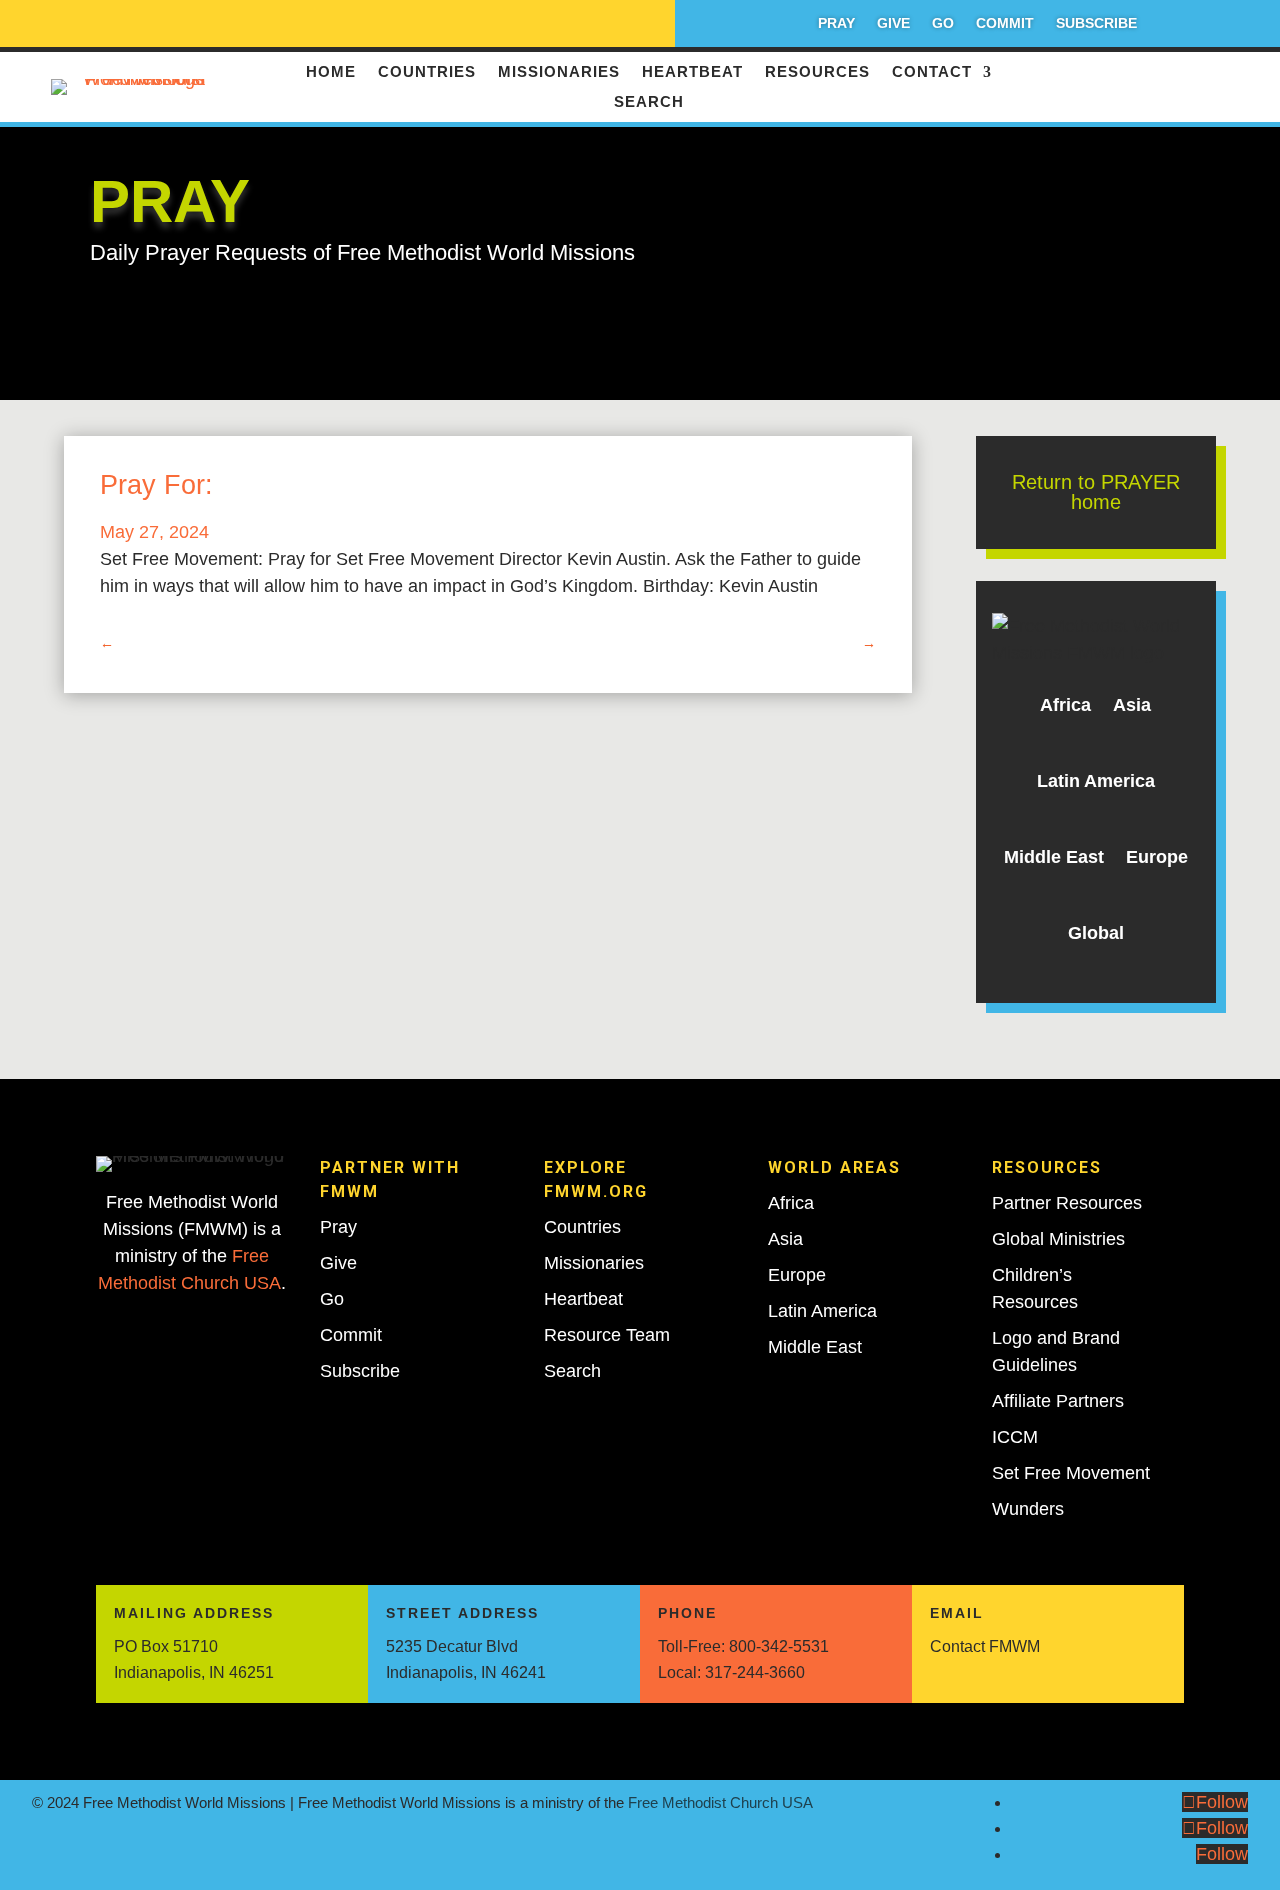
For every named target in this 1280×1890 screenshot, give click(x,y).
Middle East (1054, 857)
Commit (1005, 23)
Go (943, 23)
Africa (1065, 705)
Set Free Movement (1071, 1473)
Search (649, 102)
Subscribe (1096, 23)
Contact (932, 72)
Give (893, 23)
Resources (817, 72)
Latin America (1096, 781)
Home (331, 72)
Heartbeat (692, 72)
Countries (427, 72)
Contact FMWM (985, 1646)
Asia (1132, 705)
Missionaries (559, 72)
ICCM (1015, 1437)
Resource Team (607, 1335)
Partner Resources (1067, 1203)
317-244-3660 (755, 1672)
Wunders (1028, 1509)
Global (1096, 933)
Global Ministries (1058, 1239)
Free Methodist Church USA (720, 1802)
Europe (1157, 857)
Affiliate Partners (1058, 1401)
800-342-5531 (779, 1646)
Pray (836, 23)
